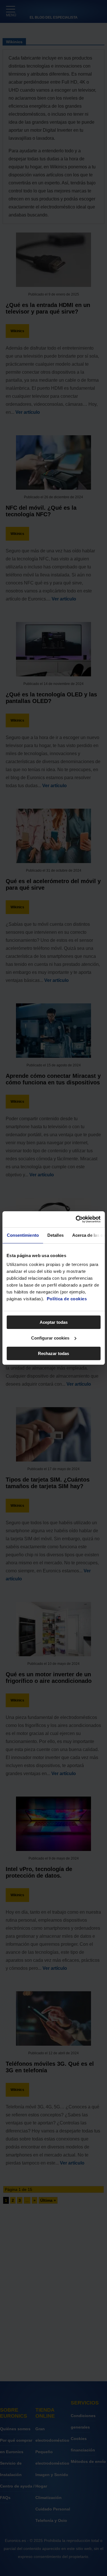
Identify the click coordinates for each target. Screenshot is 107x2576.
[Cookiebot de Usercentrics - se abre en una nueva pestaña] (76, 1219)
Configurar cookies (50, 1338)
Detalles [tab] (55, 1235)
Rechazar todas (53, 1353)
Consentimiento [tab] (23, 1235)
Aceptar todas (54, 1322)
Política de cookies (67, 1299)
